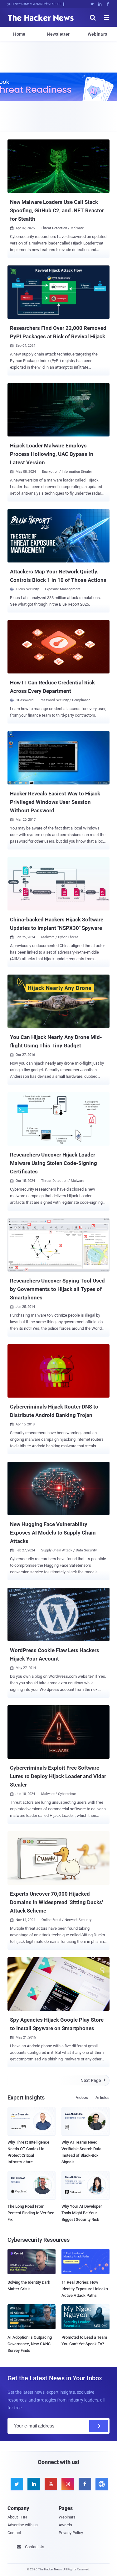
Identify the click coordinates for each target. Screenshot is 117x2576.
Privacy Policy (71, 2533)
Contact (14, 2533)
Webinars (97, 34)
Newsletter (58, 34)
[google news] (101, 2484)
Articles (102, 2097)
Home (19, 34)
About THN (17, 2517)
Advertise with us (23, 2525)
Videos (82, 2097)
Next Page (93, 2080)
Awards (65, 2525)
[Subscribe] (99, 2426)
